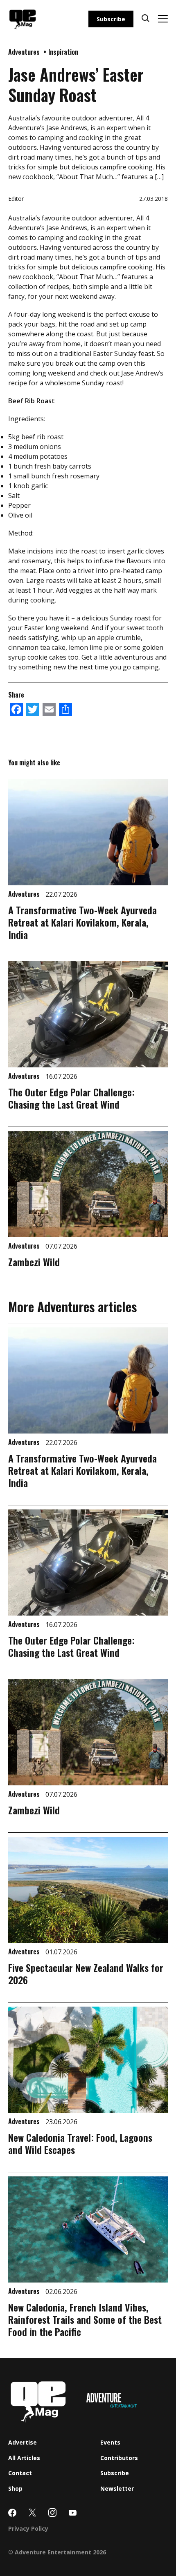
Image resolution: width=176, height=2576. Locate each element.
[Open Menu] (163, 19)
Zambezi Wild (34, 1262)
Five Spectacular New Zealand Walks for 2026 (86, 1974)
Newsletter (117, 2488)
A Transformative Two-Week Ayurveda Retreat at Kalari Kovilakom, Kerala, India (82, 922)
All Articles (24, 2458)
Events (110, 2442)
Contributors (119, 2458)
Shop (15, 2488)
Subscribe (111, 19)
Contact (20, 2473)
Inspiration (63, 52)
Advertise (23, 2442)
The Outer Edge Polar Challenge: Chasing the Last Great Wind (71, 1098)
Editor (16, 199)
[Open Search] (146, 19)
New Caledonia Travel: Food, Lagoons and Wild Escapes (80, 2143)
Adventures (25, 52)
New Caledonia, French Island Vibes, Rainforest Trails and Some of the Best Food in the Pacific (85, 2319)
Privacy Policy (28, 2528)
